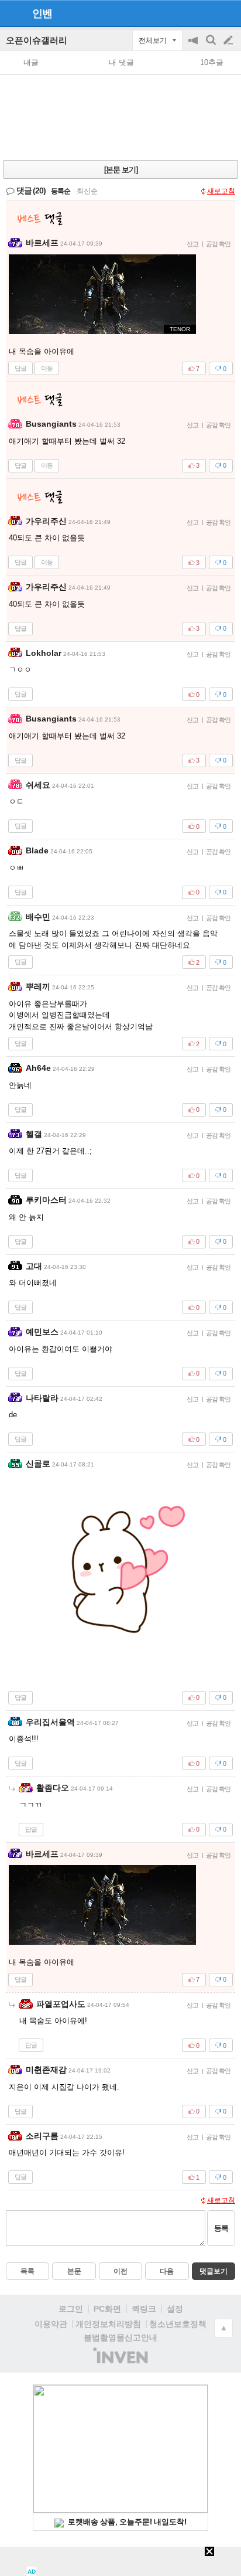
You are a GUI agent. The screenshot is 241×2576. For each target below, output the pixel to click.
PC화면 (107, 2309)
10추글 (212, 62)
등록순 (61, 191)
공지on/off (194, 46)
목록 (27, 2271)
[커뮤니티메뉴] (12, 13)
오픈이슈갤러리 (37, 40)
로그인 (71, 2309)
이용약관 (51, 2324)
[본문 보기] (121, 170)
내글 (31, 62)
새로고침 (221, 191)
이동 (47, 368)
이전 (120, 2271)
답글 (20, 368)
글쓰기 (229, 40)
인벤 (42, 13)
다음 (167, 2271)
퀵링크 (144, 2309)
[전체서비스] (227, 13)
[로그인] (206, 13)
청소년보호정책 (178, 2324)
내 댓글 (121, 62)
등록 (221, 2228)
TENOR (180, 329)
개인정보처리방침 (108, 2324)
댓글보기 (214, 2271)
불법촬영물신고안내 (120, 2337)
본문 (74, 2271)
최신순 (87, 191)
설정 (175, 2309)
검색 (212, 46)
